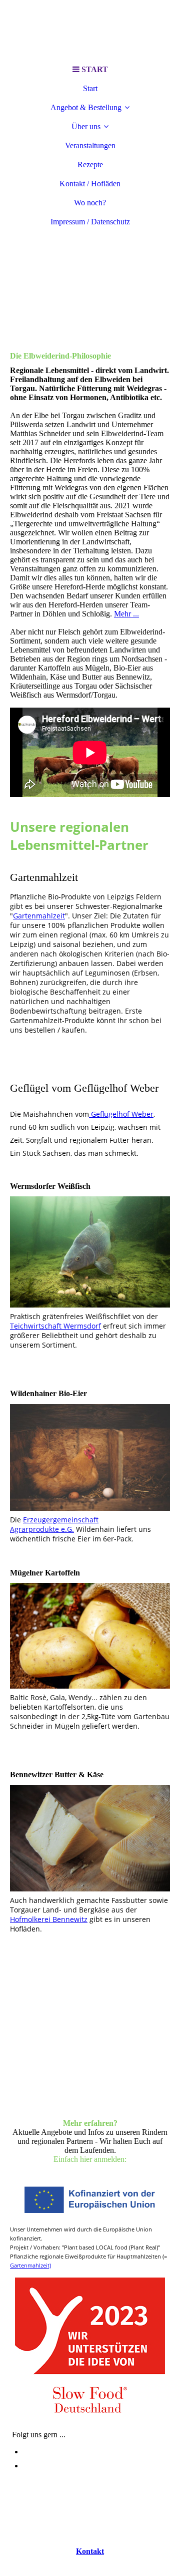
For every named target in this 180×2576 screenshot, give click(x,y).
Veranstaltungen (90, 145)
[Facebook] (25, 2466)
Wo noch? (90, 203)
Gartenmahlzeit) (30, 2265)
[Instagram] (26, 2452)
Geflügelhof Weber (121, 1114)
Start (90, 88)
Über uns (86, 126)
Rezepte (90, 165)
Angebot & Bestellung (86, 107)
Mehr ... (126, 614)
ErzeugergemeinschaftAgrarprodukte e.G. (54, 1524)
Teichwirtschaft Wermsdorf (55, 1326)
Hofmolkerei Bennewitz (49, 1919)
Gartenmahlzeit (39, 916)
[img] (90, 30)
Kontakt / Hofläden (90, 184)
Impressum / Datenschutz (90, 222)
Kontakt (90, 2551)
